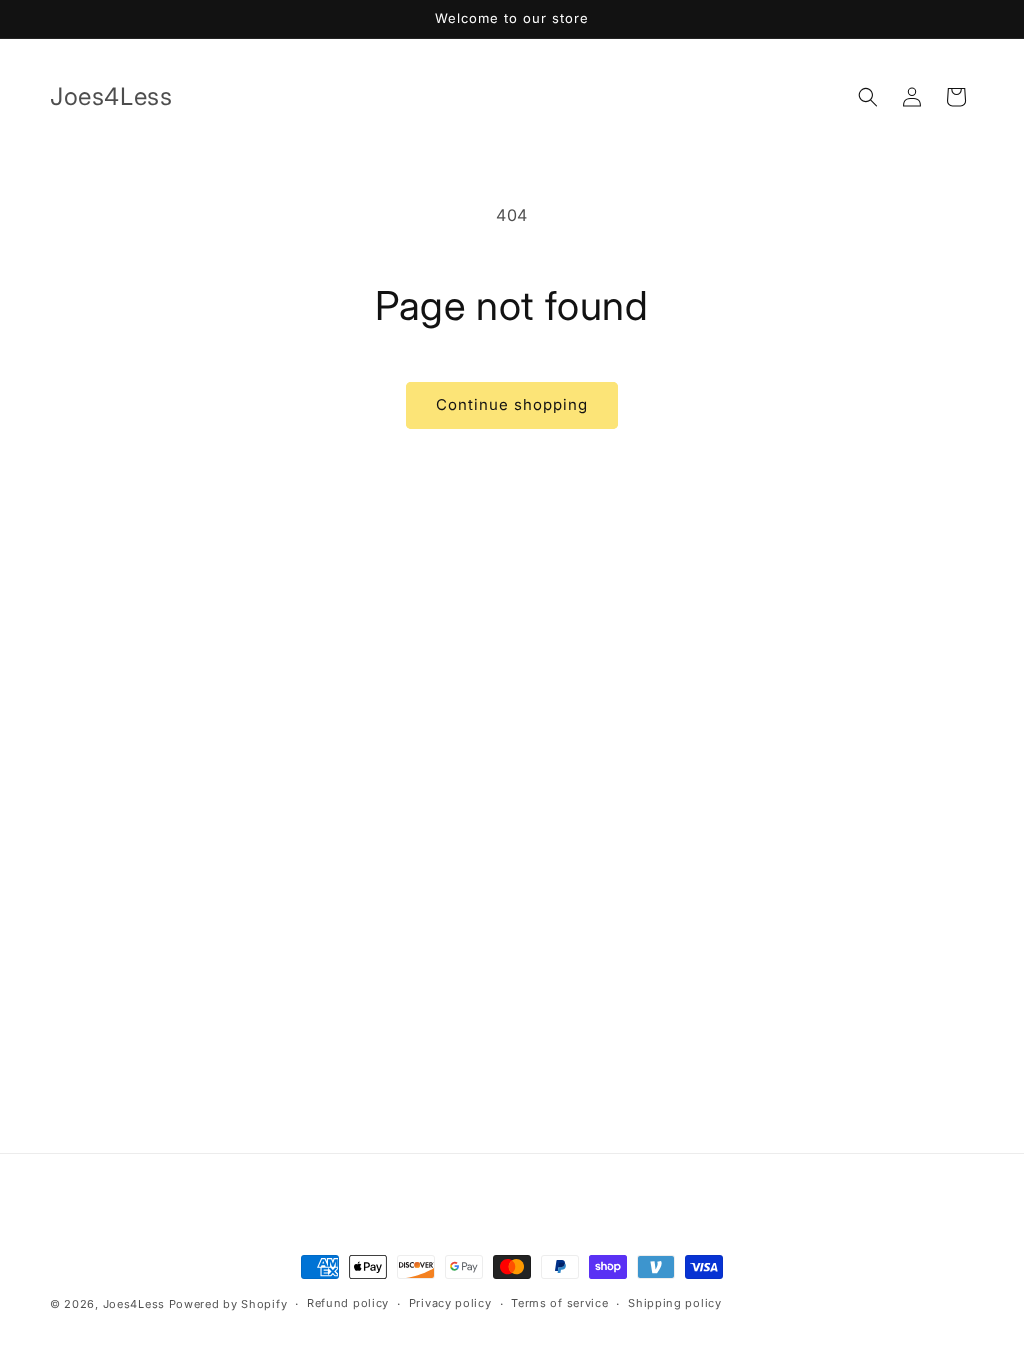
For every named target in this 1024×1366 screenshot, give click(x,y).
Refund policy (348, 1303)
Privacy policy (450, 1303)
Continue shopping (512, 404)
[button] (868, 97)
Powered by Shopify (228, 1304)
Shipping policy (675, 1303)
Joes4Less (134, 1304)
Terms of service (559, 1303)
